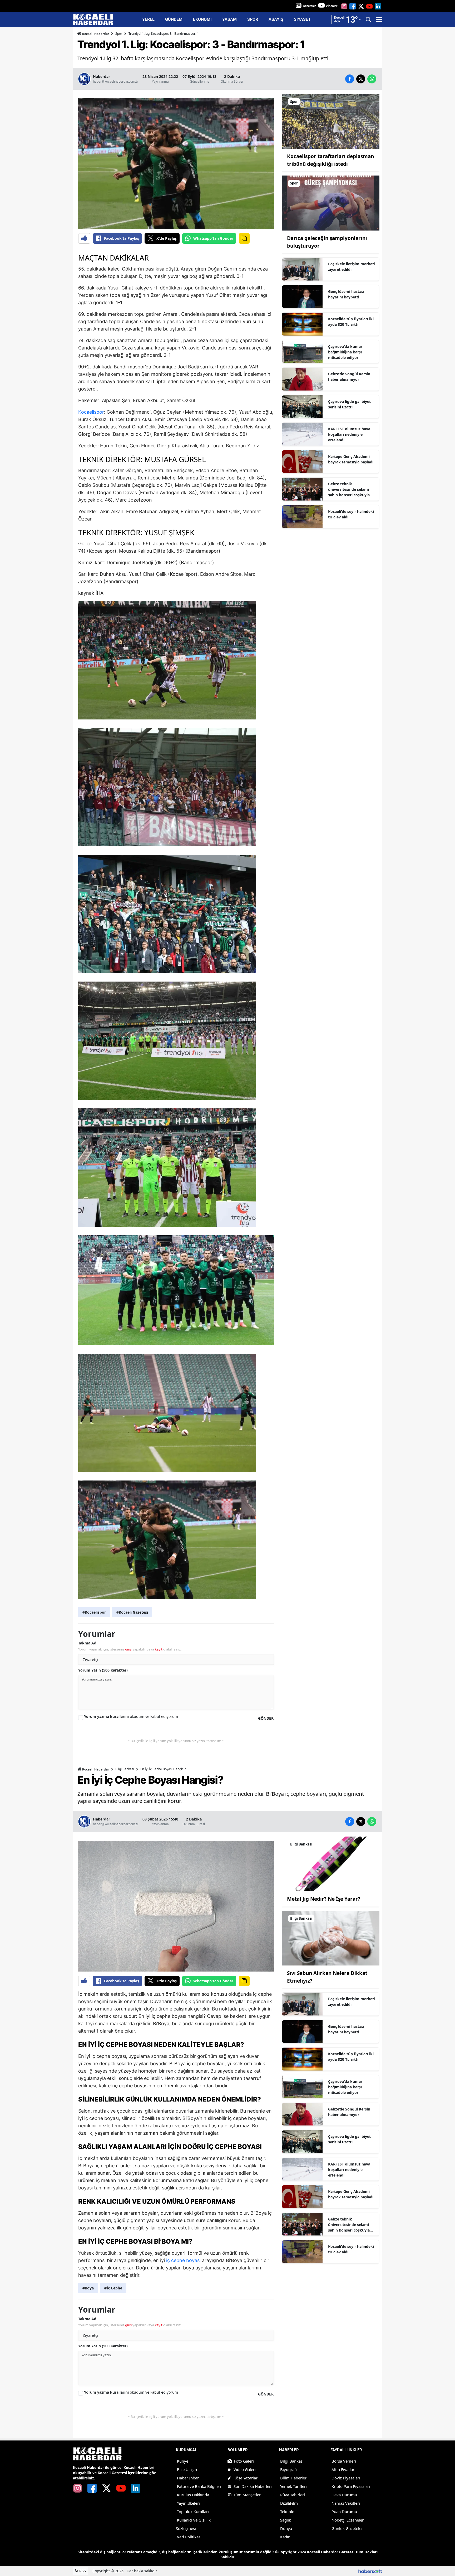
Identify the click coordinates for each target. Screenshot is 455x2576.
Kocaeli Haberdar (95, 34)
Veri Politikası (189, 2537)
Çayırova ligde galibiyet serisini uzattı (349, 404)
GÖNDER (266, 1718)
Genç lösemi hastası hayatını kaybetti (346, 294)
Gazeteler (309, 6)
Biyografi (288, 2469)
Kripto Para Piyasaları (351, 2486)
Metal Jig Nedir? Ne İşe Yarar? (324, 1899)
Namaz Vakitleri (346, 2503)
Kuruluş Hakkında (193, 2495)
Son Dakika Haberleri (253, 2486)
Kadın (285, 2537)
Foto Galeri (244, 2461)
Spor (119, 34)
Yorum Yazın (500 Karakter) (103, 1670)
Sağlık (286, 2520)
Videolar (332, 6)
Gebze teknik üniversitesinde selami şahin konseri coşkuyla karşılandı (349, 489)
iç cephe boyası (183, 2260)
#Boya (88, 2288)
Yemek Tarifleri (293, 2486)
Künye (183, 2461)
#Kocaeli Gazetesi (132, 1612)
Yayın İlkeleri (188, 2503)
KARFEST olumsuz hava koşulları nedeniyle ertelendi (349, 434)
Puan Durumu (344, 2512)
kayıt (159, 1649)
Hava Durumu (344, 2495)
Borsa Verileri (344, 2461)
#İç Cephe (113, 2288)
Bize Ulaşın (187, 2469)
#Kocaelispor (94, 1612)
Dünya (286, 2528)
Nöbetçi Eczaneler (348, 2520)
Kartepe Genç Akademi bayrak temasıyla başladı (351, 459)
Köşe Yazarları (246, 2478)
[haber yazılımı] (370, 2571)
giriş (128, 1649)
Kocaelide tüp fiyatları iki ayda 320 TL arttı (351, 322)
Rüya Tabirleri (293, 2495)
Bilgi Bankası (125, 1769)
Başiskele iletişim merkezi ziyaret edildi (352, 267)
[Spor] (331, 121)
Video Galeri (245, 2469)
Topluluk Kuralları (193, 2512)
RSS (82, 2571)
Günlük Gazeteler (347, 2528)
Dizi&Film (289, 2503)
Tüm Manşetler (247, 2495)
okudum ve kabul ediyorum (131, 1716)
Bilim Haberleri (294, 2478)
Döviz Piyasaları (346, 2478)
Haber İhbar (188, 2478)
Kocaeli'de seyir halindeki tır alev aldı (351, 514)
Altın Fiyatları (343, 2469)
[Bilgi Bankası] (331, 1863)
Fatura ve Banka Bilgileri (199, 2486)
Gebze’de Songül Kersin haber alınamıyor (349, 377)
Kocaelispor (91, 412)
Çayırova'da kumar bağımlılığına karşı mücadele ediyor (345, 352)
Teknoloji (288, 2512)
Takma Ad (87, 1643)
